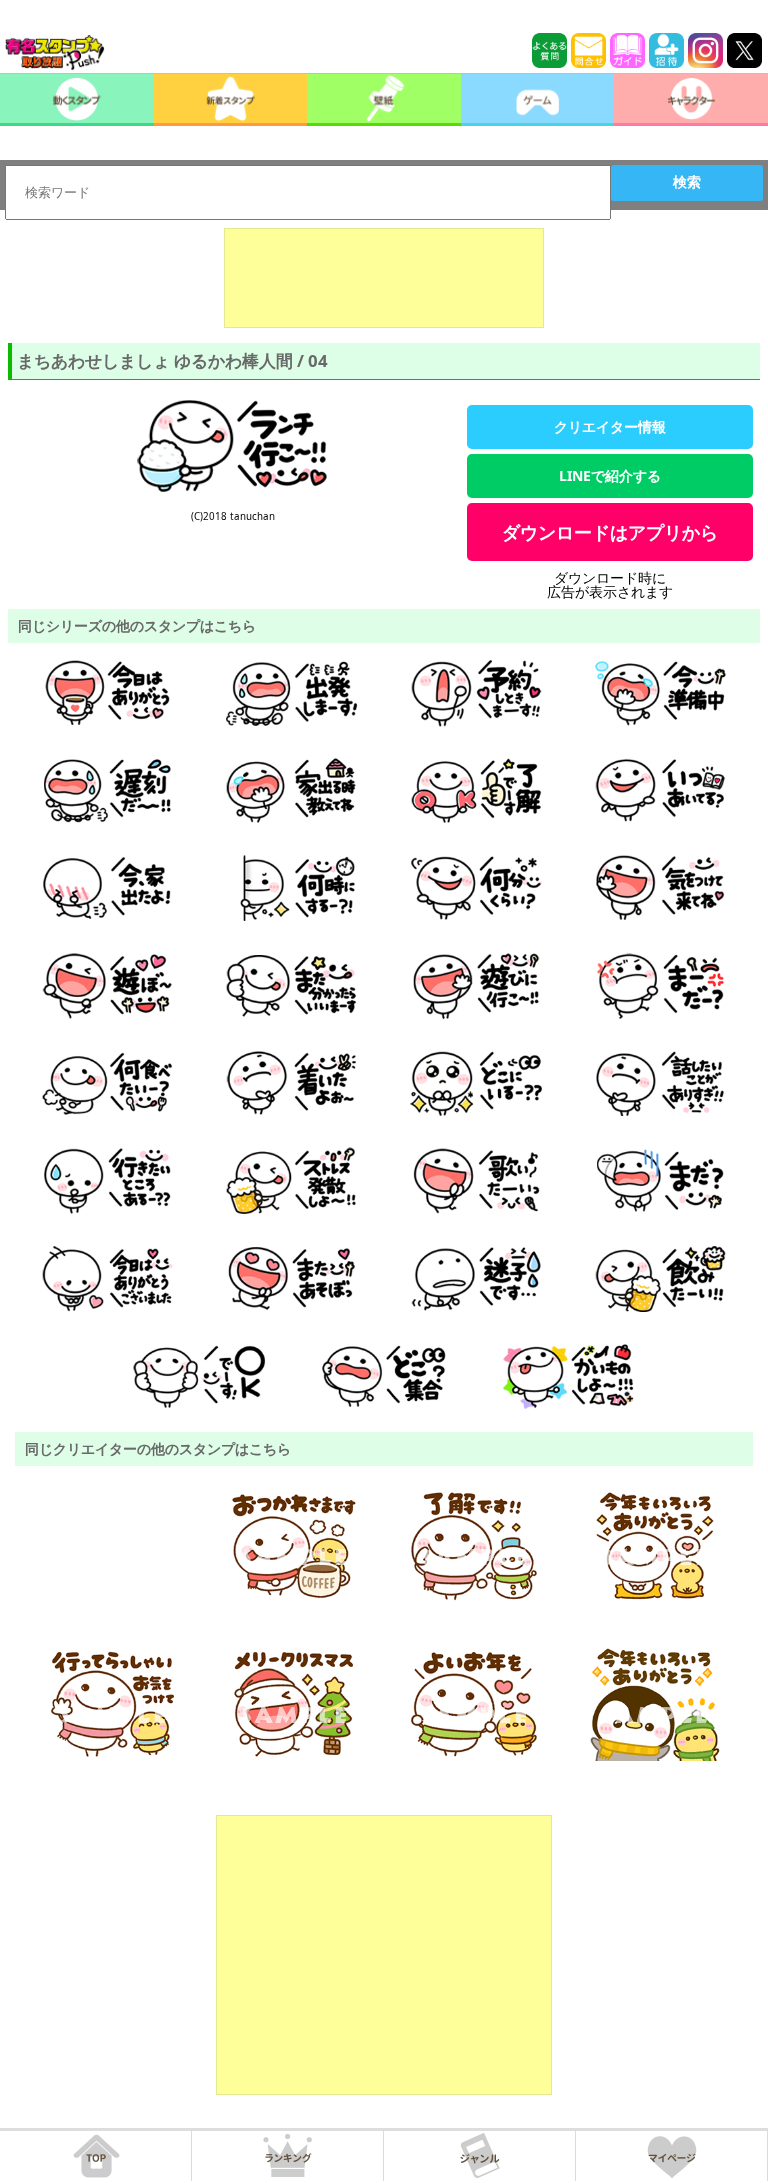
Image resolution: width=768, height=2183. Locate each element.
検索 (687, 182)
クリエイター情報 (610, 426)
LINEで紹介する (610, 475)
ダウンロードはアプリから (610, 532)
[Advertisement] (384, 278)
